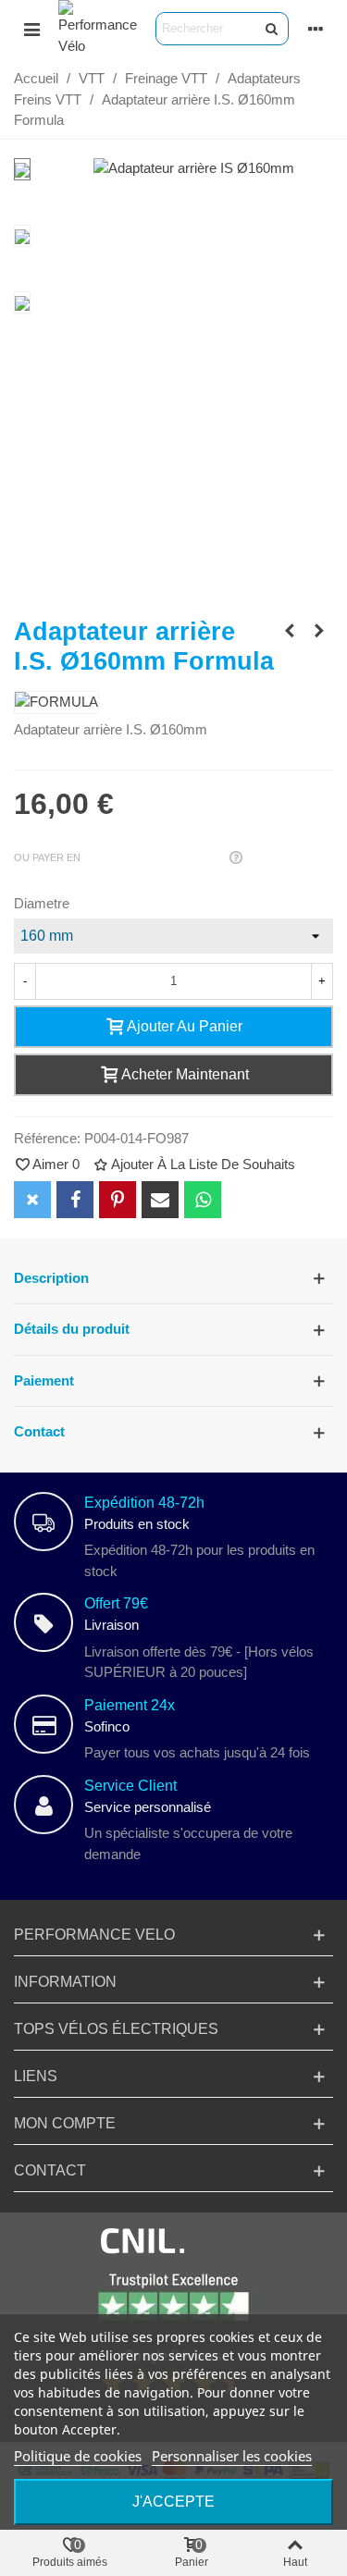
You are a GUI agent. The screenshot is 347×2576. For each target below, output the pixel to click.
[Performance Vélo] (98, 28)
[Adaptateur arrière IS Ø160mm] (194, 168)
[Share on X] (32, 1200)
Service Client (130, 1786)
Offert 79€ (116, 1603)
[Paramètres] (316, 29)
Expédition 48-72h (144, 1503)
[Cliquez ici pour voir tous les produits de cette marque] (56, 703)
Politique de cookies (78, 2456)
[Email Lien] (160, 1200)
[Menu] (31, 29)
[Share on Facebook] (75, 1200)
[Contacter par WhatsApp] (203, 1200)
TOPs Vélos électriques (116, 2029)
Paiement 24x (130, 1705)
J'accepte (173, 2502)
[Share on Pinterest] (118, 1200)
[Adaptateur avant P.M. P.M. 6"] (290, 631)
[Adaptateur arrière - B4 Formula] (319, 631)
